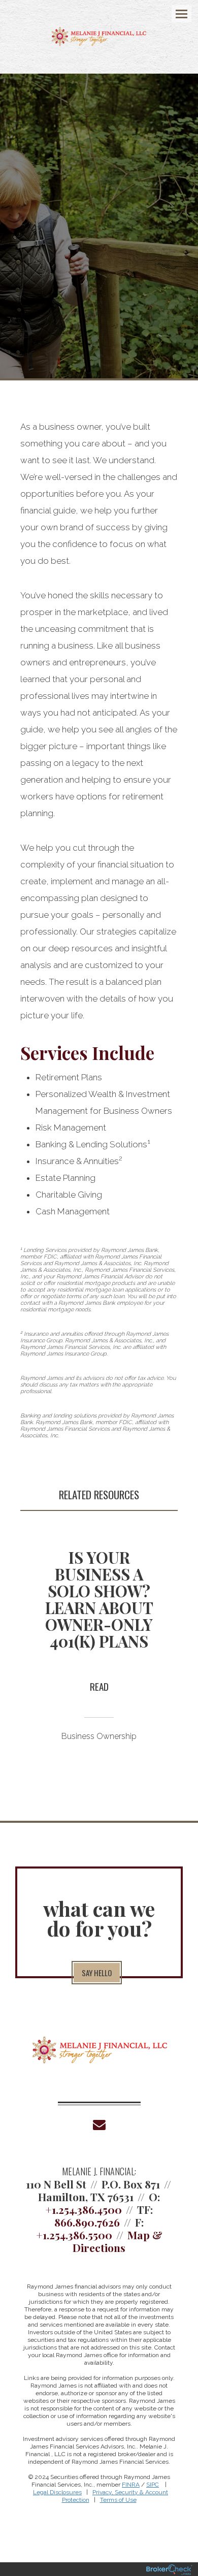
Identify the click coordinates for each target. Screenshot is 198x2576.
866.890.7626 (87, 2222)
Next (175, 1653)
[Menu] (176, 13)
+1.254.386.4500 (84, 2209)
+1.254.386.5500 (74, 2235)
